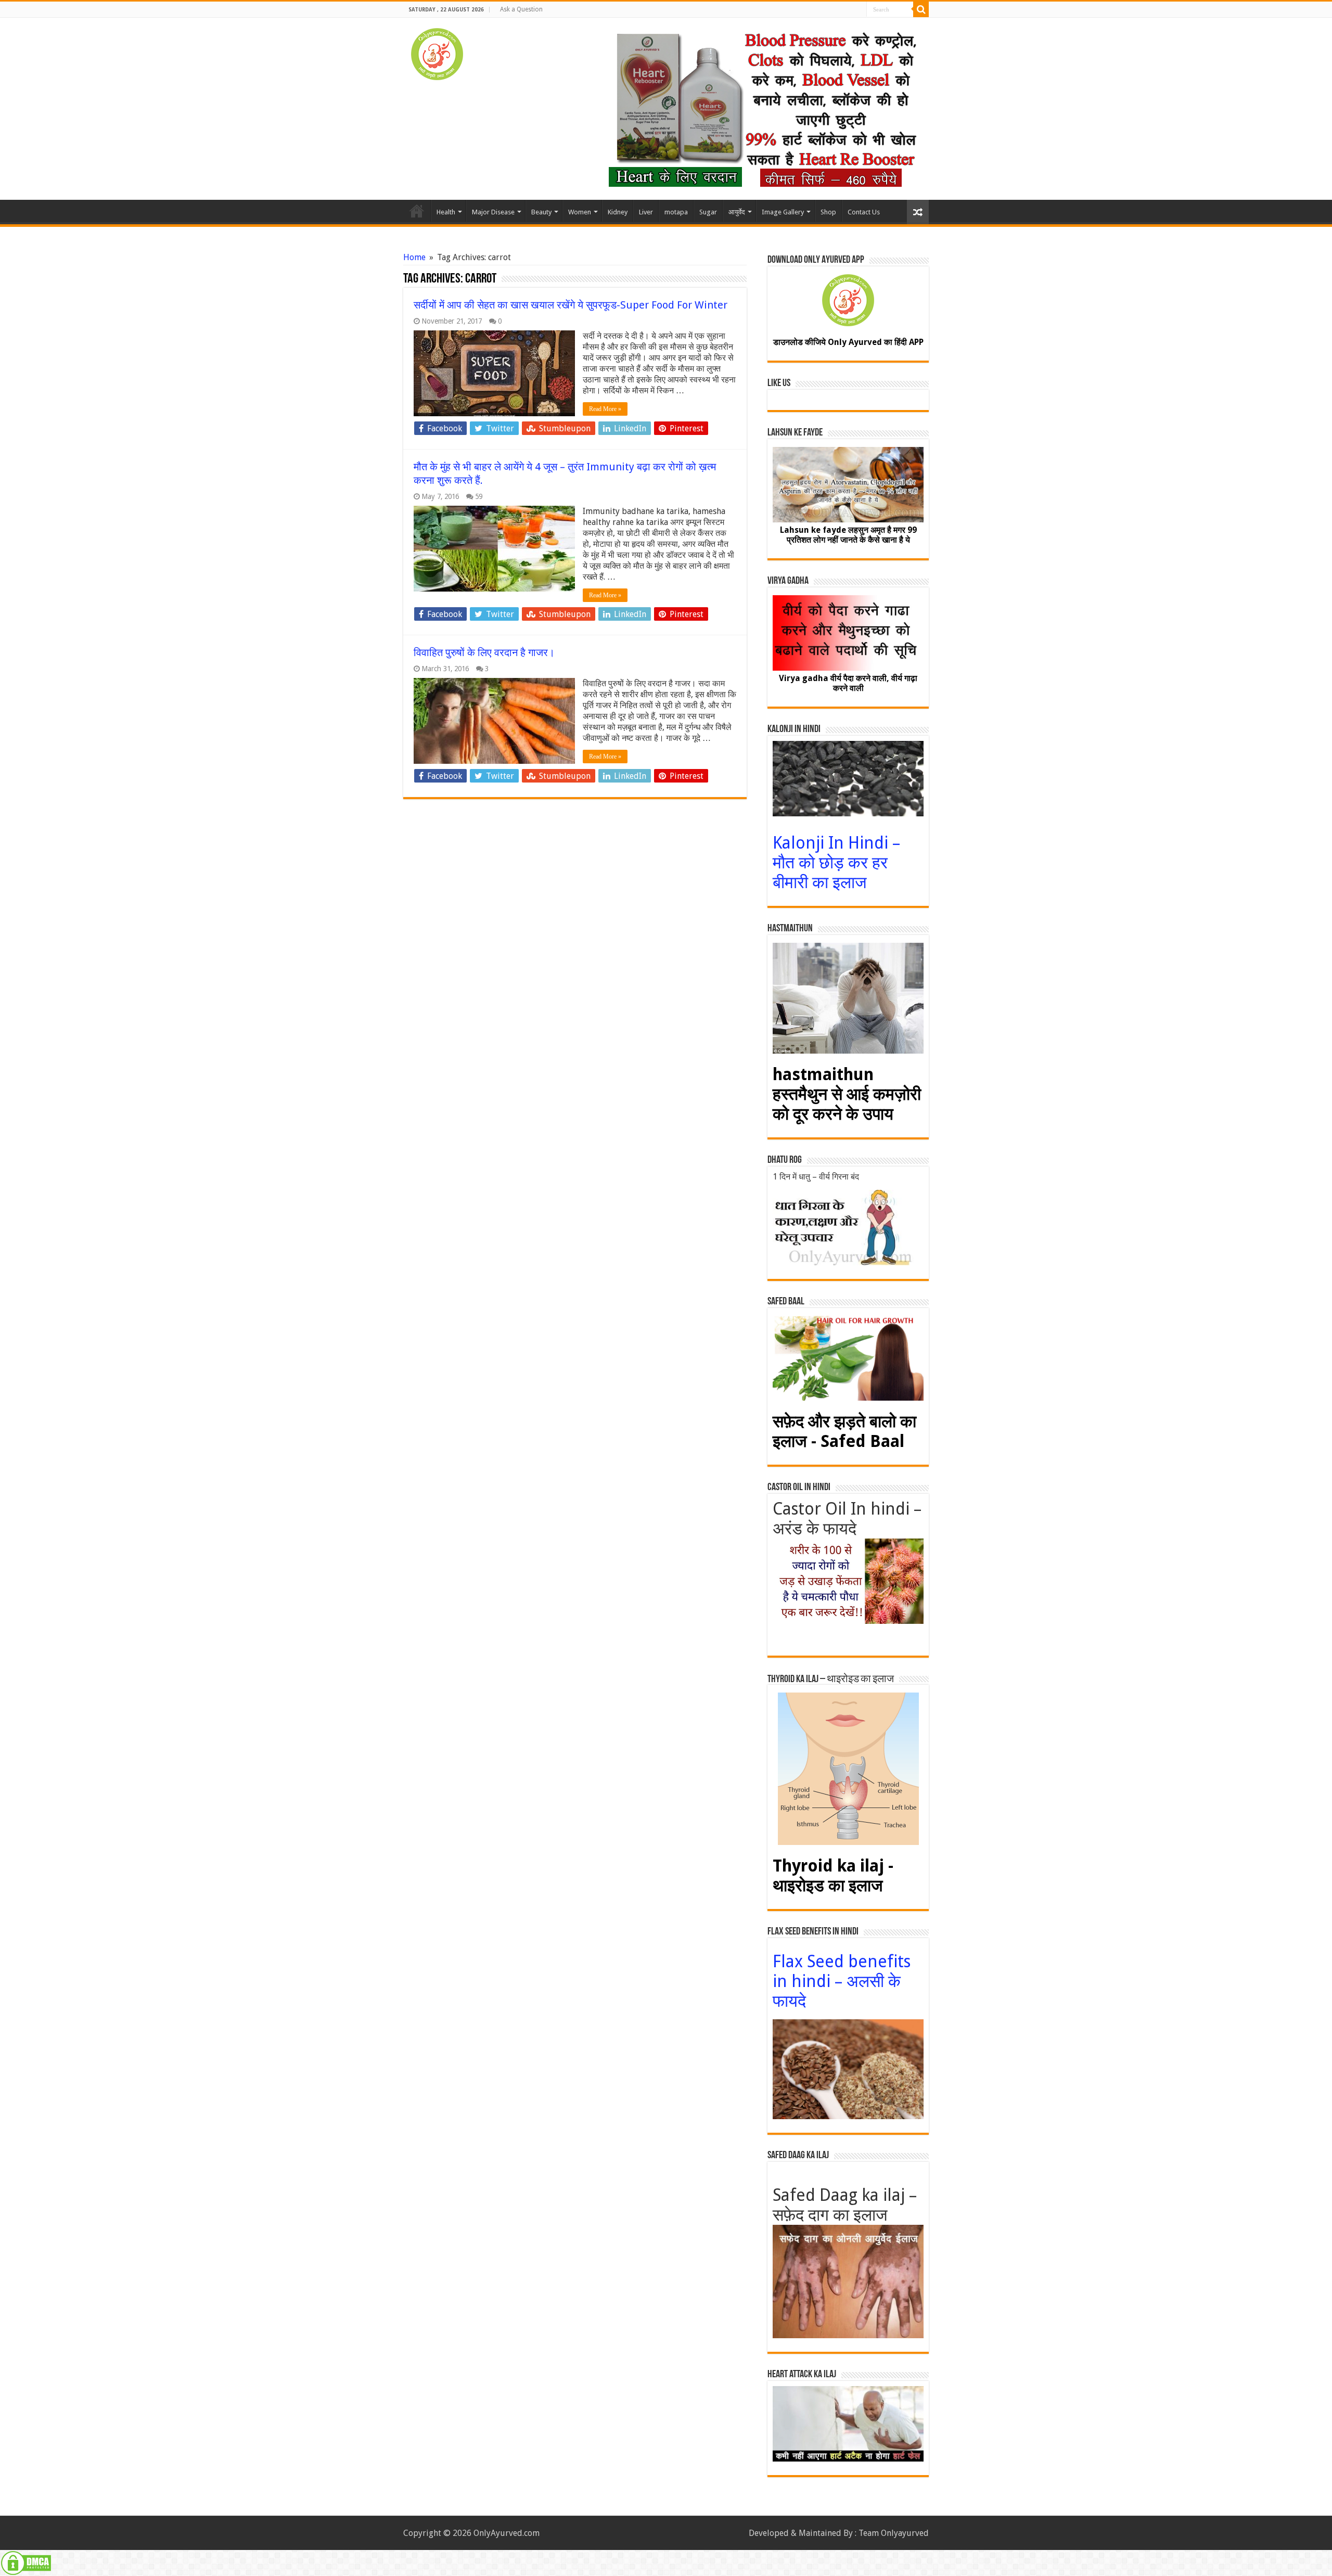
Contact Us (864, 212)
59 (479, 496)
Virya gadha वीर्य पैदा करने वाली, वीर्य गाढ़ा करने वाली (848, 683)
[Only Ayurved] (437, 52)
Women (580, 212)
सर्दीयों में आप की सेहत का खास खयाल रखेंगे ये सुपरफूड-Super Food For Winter (571, 305)
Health (446, 212)
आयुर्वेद (737, 212)
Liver (646, 212)
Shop (828, 212)
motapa (676, 212)
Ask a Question (521, 9)
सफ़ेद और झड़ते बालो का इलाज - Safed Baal (844, 1431)
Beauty (541, 212)
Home (417, 211)
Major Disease (493, 212)
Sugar (708, 212)
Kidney (618, 212)
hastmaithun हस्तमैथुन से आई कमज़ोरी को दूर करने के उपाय (847, 1094)
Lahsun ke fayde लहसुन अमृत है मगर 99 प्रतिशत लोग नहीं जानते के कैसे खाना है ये (848, 535)
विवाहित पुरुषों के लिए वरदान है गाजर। (484, 652)
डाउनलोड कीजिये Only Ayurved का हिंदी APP (848, 342)
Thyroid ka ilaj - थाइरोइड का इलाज (833, 1876)
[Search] (921, 9)
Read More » (605, 409)
